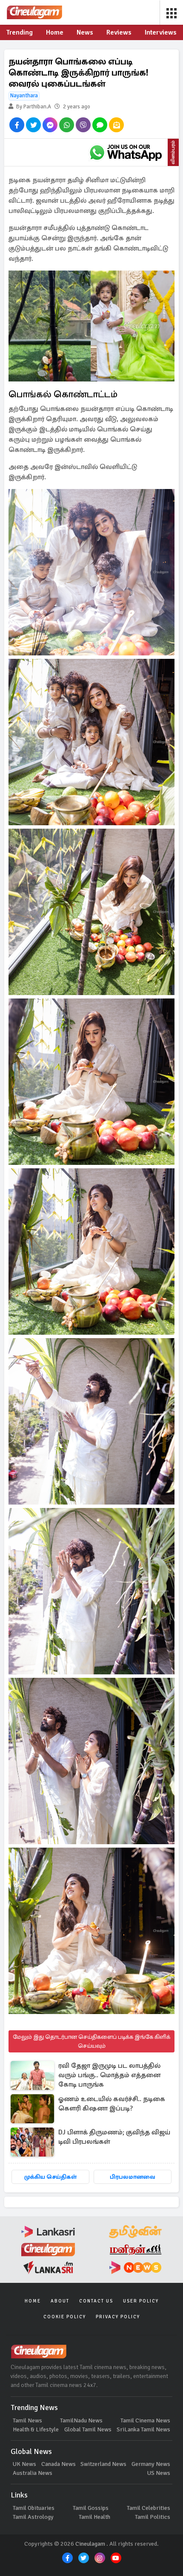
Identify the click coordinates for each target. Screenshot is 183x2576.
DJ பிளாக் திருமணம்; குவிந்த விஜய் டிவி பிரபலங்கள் (114, 2137)
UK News (24, 2464)
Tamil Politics (153, 2517)
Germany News (151, 2464)
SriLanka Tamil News (143, 2429)
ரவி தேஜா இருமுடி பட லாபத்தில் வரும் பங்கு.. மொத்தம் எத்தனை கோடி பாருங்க (109, 2075)
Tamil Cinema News (145, 2420)
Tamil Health (94, 2517)
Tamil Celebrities (149, 2508)
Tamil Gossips (91, 2508)
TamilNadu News (81, 2420)
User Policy (141, 2301)
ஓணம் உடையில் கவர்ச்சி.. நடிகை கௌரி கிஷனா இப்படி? (112, 2104)
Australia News (33, 2473)
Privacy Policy (118, 2317)
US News (159, 2473)
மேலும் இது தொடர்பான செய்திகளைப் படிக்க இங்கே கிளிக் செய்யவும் (91, 2041)
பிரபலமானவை (133, 2177)
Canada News (59, 2464)
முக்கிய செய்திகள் (50, 2177)
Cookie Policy (65, 2317)
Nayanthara (24, 96)
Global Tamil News (88, 2429)
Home (33, 2301)
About (60, 2301)
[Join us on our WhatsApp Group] (126, 152)
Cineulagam (90, 2544)
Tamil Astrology (33, 2517)
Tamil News (27, 2420)
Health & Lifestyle (36, 2429)
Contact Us (96, 2301)
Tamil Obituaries (34, 2508)
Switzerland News (103, 2464)
